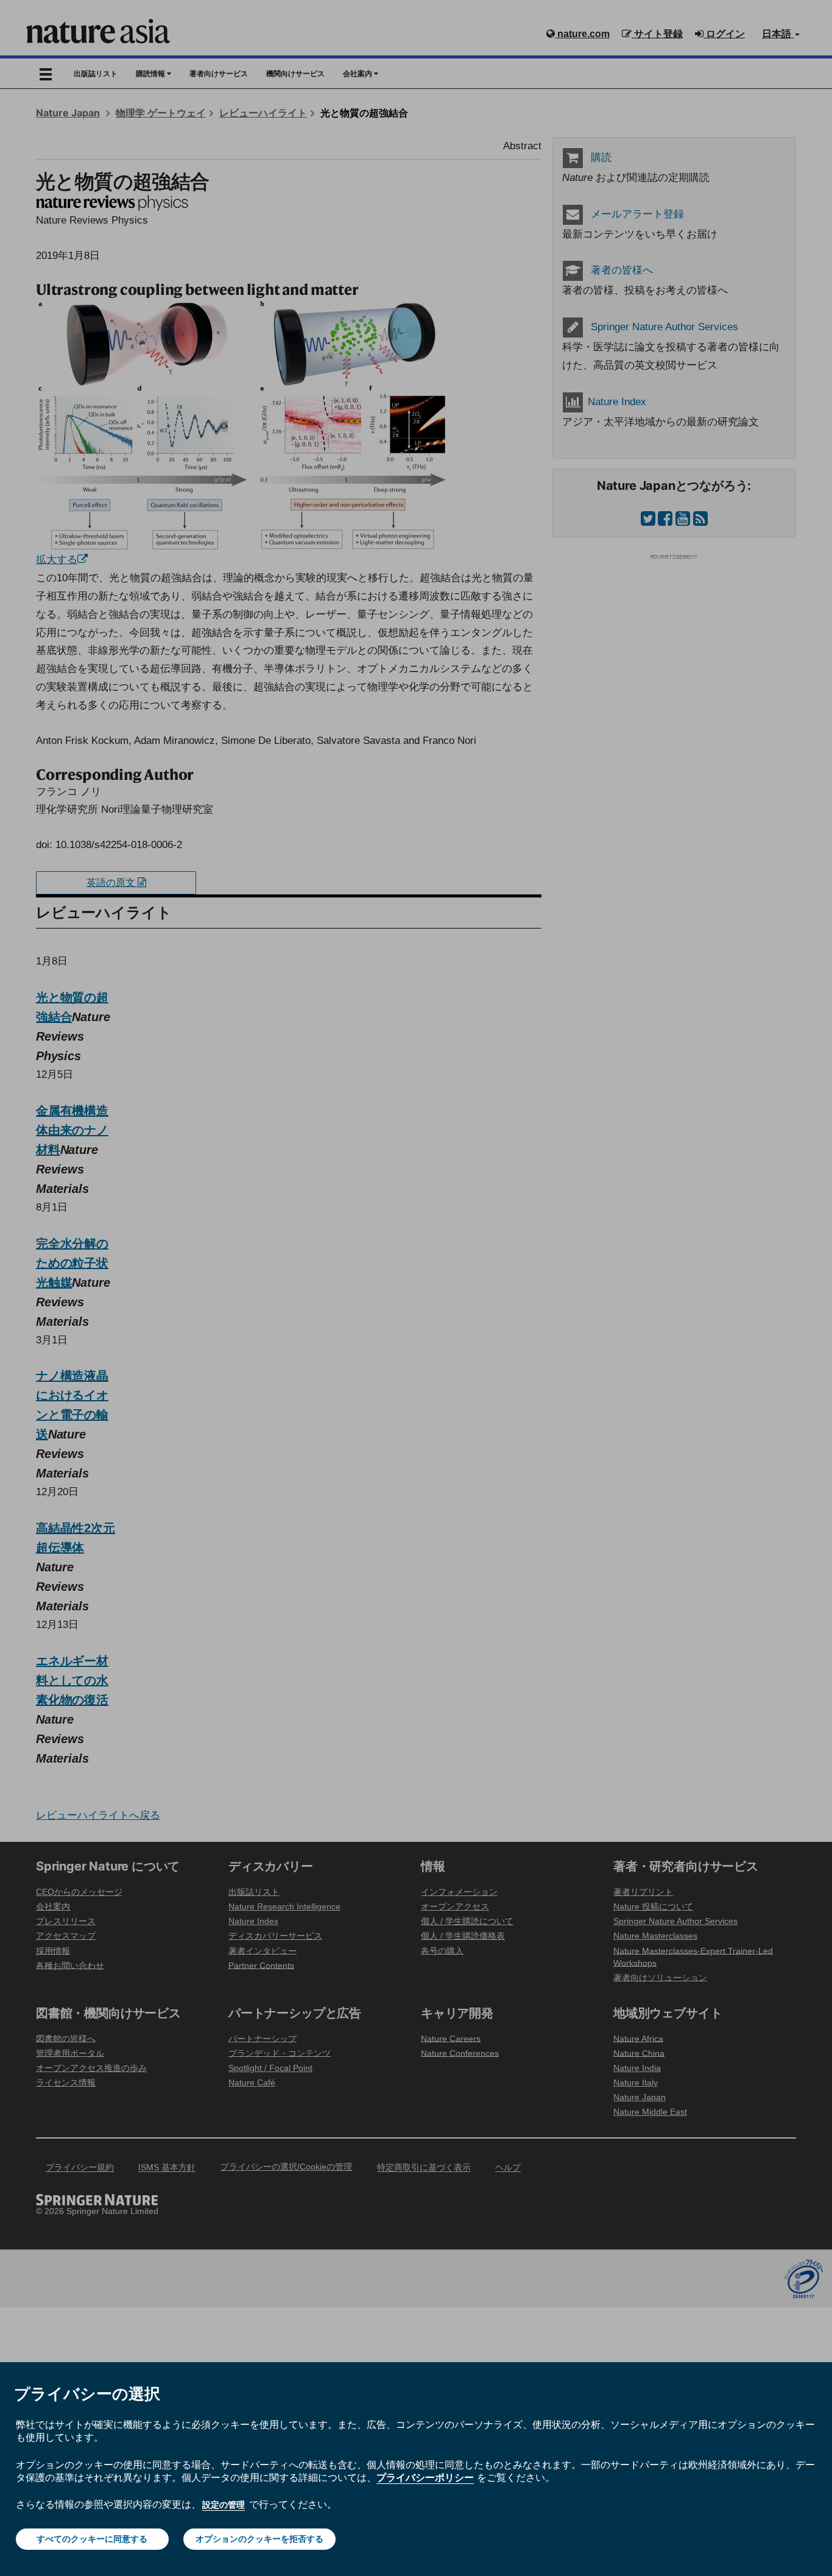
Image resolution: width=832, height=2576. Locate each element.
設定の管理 (224, 2505)
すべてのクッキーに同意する (92, 2539)
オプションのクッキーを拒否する (259, 2539)
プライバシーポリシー (425, 2477)
